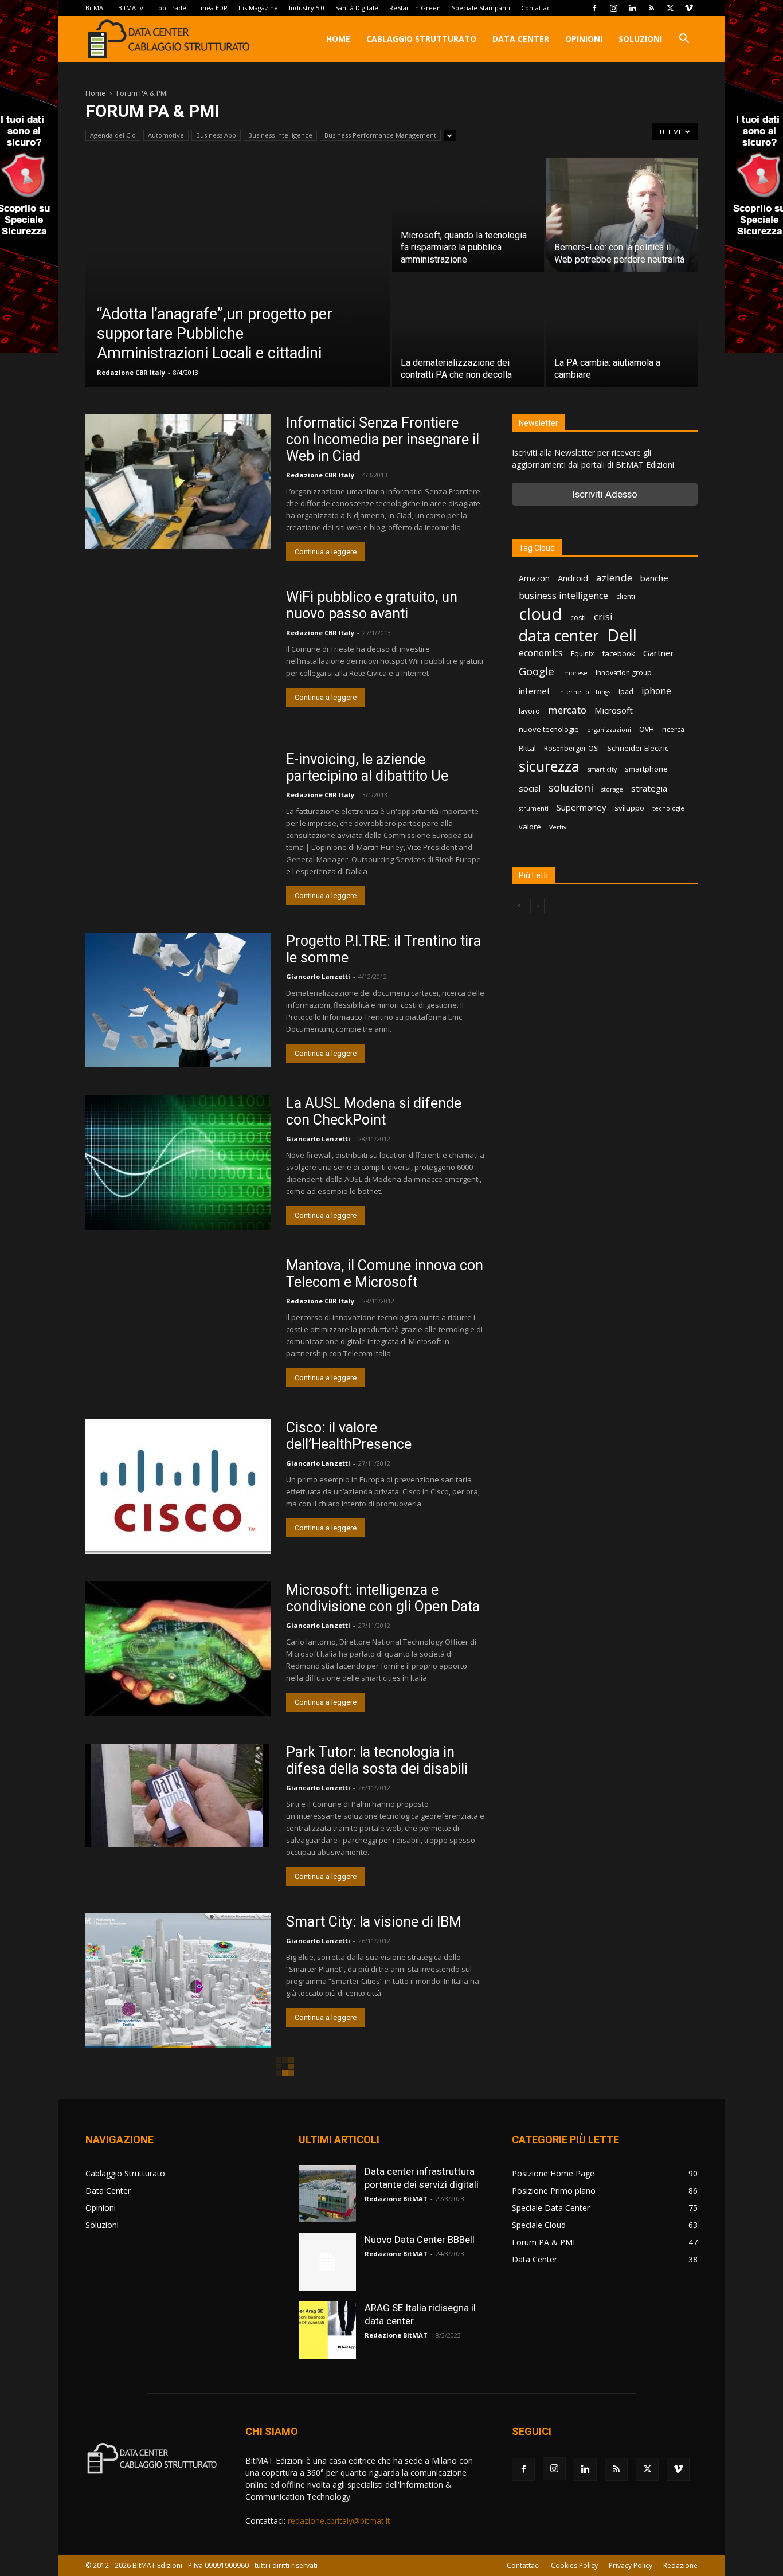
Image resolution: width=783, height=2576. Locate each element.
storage (612, 789)
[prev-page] (519, 906)
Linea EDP (212, 8)
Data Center (521, 39)
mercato (567, 710)
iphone (656, 691)
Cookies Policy (574, 2565)
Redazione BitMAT (396, 2199)
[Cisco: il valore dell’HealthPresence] (178, 1487)
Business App (216, 135)
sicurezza (549, 766)
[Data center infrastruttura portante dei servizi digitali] (327, 2194)
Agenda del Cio (113, 135)
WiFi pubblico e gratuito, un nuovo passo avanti (372, 605)
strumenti (534, 808)
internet (535, 691)
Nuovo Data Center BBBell (420, 2240)
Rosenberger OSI (571, 748)
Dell (622, 635)
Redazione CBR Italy (131, 372)
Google (537, 672)
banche (654, 578)
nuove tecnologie (549, 729)
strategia (649, 788)
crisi (603, 616)
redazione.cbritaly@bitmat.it (339, 2521)
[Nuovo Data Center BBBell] (327, 2262)
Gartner (659, 653)
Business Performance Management (380, 135)
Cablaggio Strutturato (421, 39)
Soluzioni (640, 39)
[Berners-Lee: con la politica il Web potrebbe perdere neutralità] (622, 215)
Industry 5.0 (307, 8)
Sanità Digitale (357, 8)
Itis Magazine (258, 8)
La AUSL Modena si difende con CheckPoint (374, 1111)
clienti (626, 596)
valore (530, 827)
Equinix (582, 654)
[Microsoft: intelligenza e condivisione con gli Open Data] (178, 1649)
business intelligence (563, 596)
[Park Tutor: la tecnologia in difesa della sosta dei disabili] (177, 1795)
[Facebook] (594, 8)
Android (573, 578)
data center (559, 635)
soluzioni (571, 787)
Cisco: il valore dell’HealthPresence (349, 1436)
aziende (614, 578)
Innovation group (624, 673)
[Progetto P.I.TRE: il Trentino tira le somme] (178, 1000)
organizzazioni (609, 730)
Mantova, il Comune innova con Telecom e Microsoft (385, 1274)
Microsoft (614, 710)
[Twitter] (670, 8)
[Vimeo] (689, 8)
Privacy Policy (631, 2565)
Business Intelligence (280, 135)
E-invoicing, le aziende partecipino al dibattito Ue (367, 768)
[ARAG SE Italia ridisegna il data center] (327, 2330)
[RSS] (651, 8)
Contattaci (537, 8)
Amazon (534, 578)
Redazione (680, 2565)
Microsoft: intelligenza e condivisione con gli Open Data (383, 1598)
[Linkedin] (632, 8)
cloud (541, 614)
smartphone (646, 769)
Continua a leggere (326, 552)
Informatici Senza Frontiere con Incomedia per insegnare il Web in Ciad (383, 439)
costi (578, 618)
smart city (602, 769)
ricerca (673, 729)
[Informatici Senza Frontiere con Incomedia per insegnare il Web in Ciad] (178, 482)
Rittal (527, 748)
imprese (575, 673)
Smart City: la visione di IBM (374, 1922)
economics (541, 653)
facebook (618, 653)
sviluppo (629, 808)
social (530, 788)
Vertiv (558, 827)
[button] (684, 40)
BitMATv (131, 8)
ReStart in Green (415, 8)
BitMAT (96, 8)
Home (338, 39)
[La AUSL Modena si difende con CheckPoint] (178, 1162)
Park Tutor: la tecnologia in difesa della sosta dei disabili (377, 1760)
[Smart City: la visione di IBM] (178, 1981)
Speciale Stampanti (481, 8)
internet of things (584, 692)
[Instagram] (613, 8)
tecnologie (668, 808)
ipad (626, 692)
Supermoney (582, 807)
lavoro (529, 711)
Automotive (166, 135)
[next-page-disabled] (537, 906)
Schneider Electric (638, 748)
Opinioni (584, 39)
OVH (647, 729)
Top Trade (170, 8)
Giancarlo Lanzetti (318, 976)
